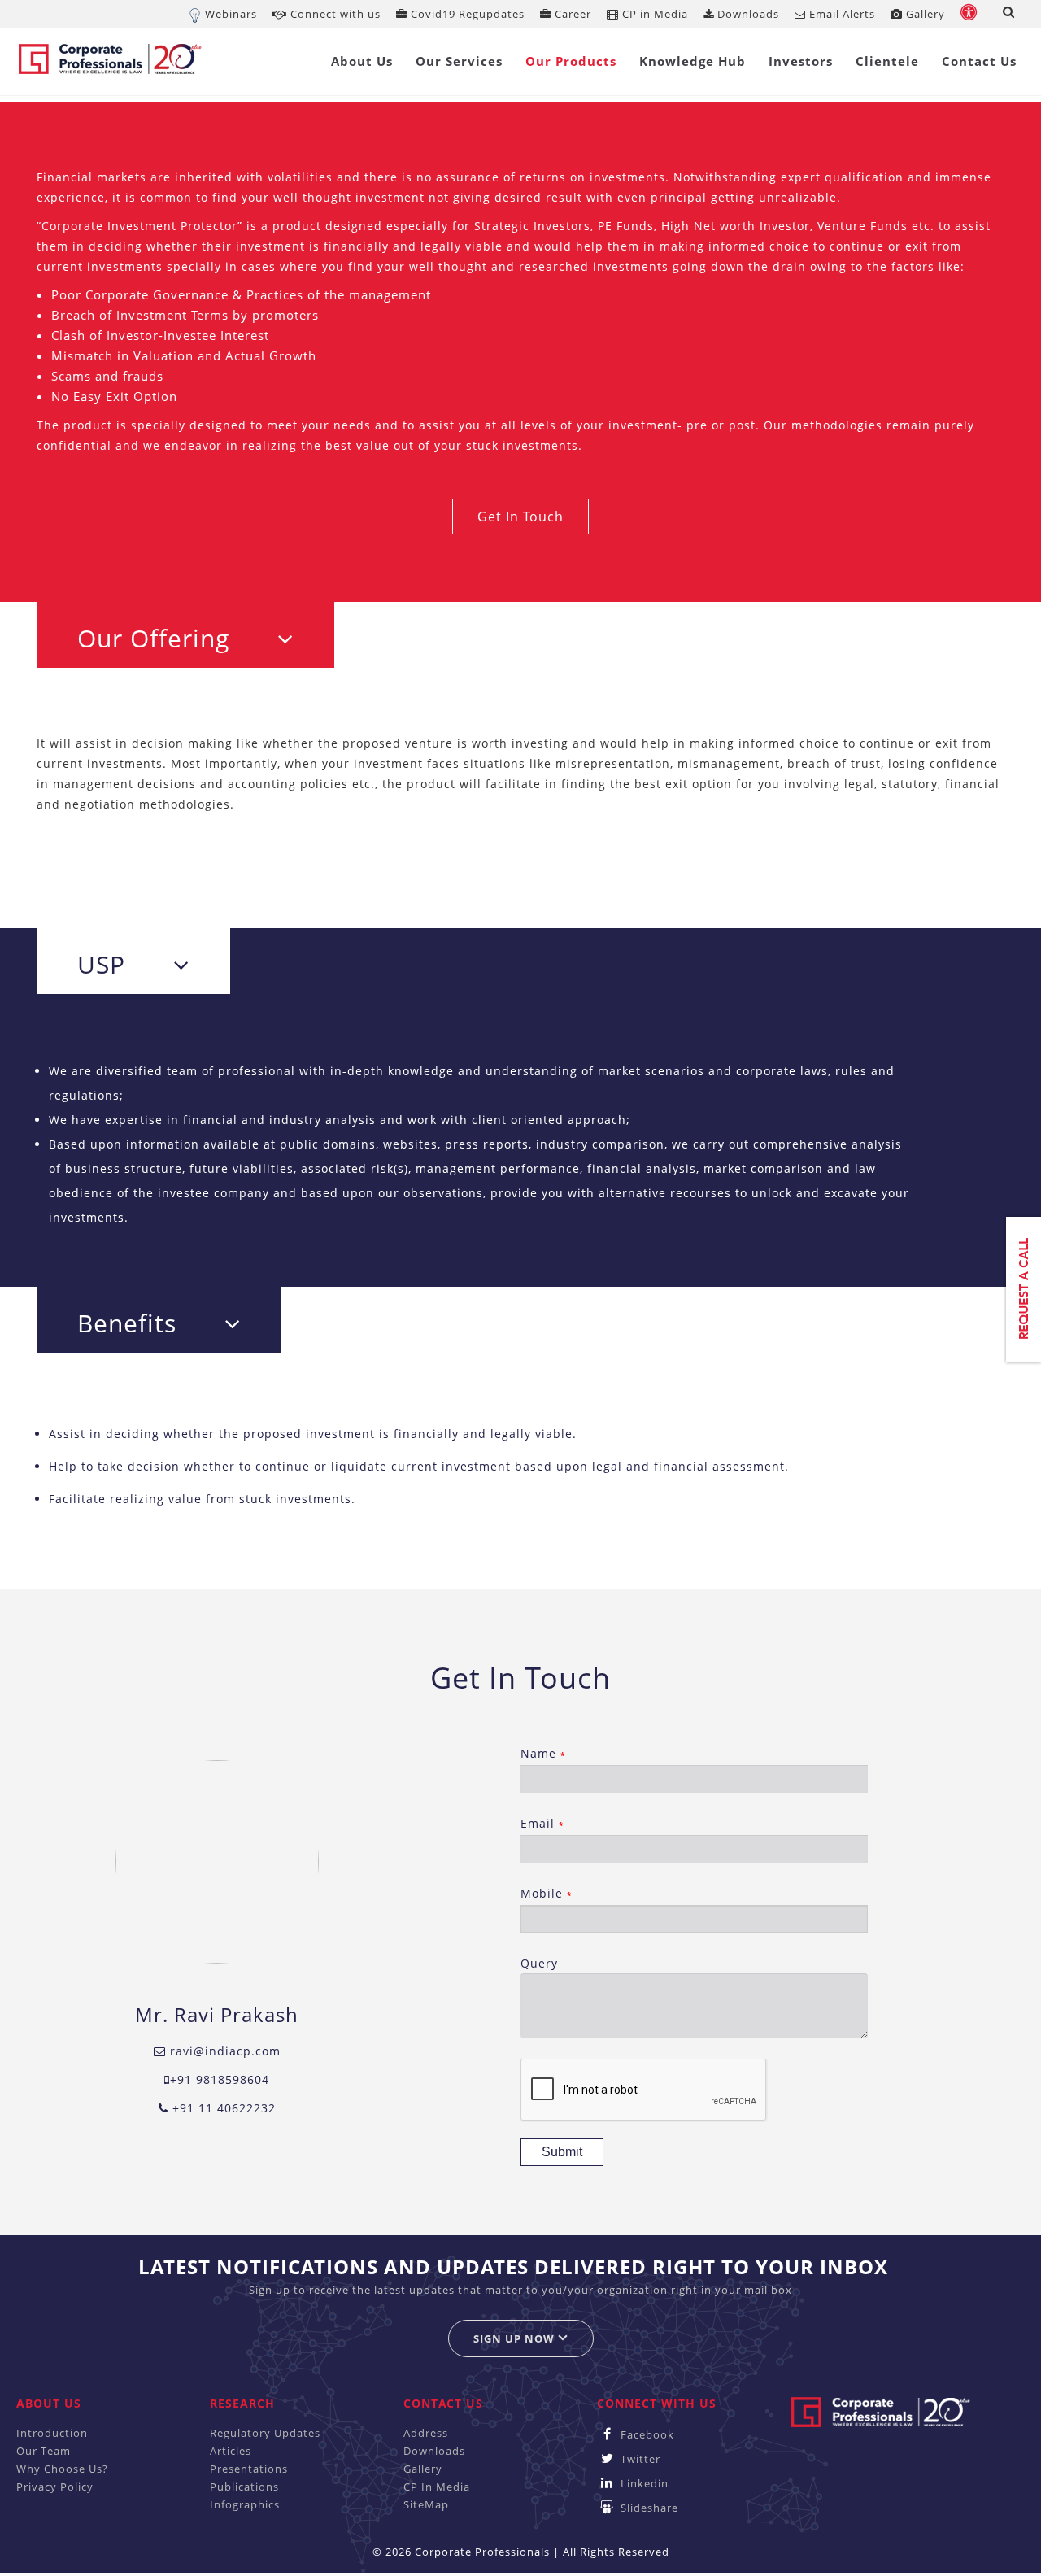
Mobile (546, 1893)
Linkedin (643, 2483)
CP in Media (653, 14)
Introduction (52, 2433)
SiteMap (426, 2504)
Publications (244, 2487)
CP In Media (437, 2487)
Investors (801, 61)
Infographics (245, 2504)
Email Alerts (841, 14)
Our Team (44, 2451)
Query (539, 1963)
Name (543, 1753)
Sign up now (516, 2338)
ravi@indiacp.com (223, 2051)
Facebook (646, 2434)
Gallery (924, 14)
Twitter (639, 2459)
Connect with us (334, 14)
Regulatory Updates (265, 2433)
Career (571, 14)
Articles (231, 2451)
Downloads (747, 14)
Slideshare (648, 2508)
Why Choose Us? (62, 2469)
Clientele (887, 61)
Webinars (231, 14)
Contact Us (979, 61)
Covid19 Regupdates (466, 14)
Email (542, 1823)
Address (426, 2433)
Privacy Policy (55, 2487)
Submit (562, 2152)
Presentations (249, 2469)
